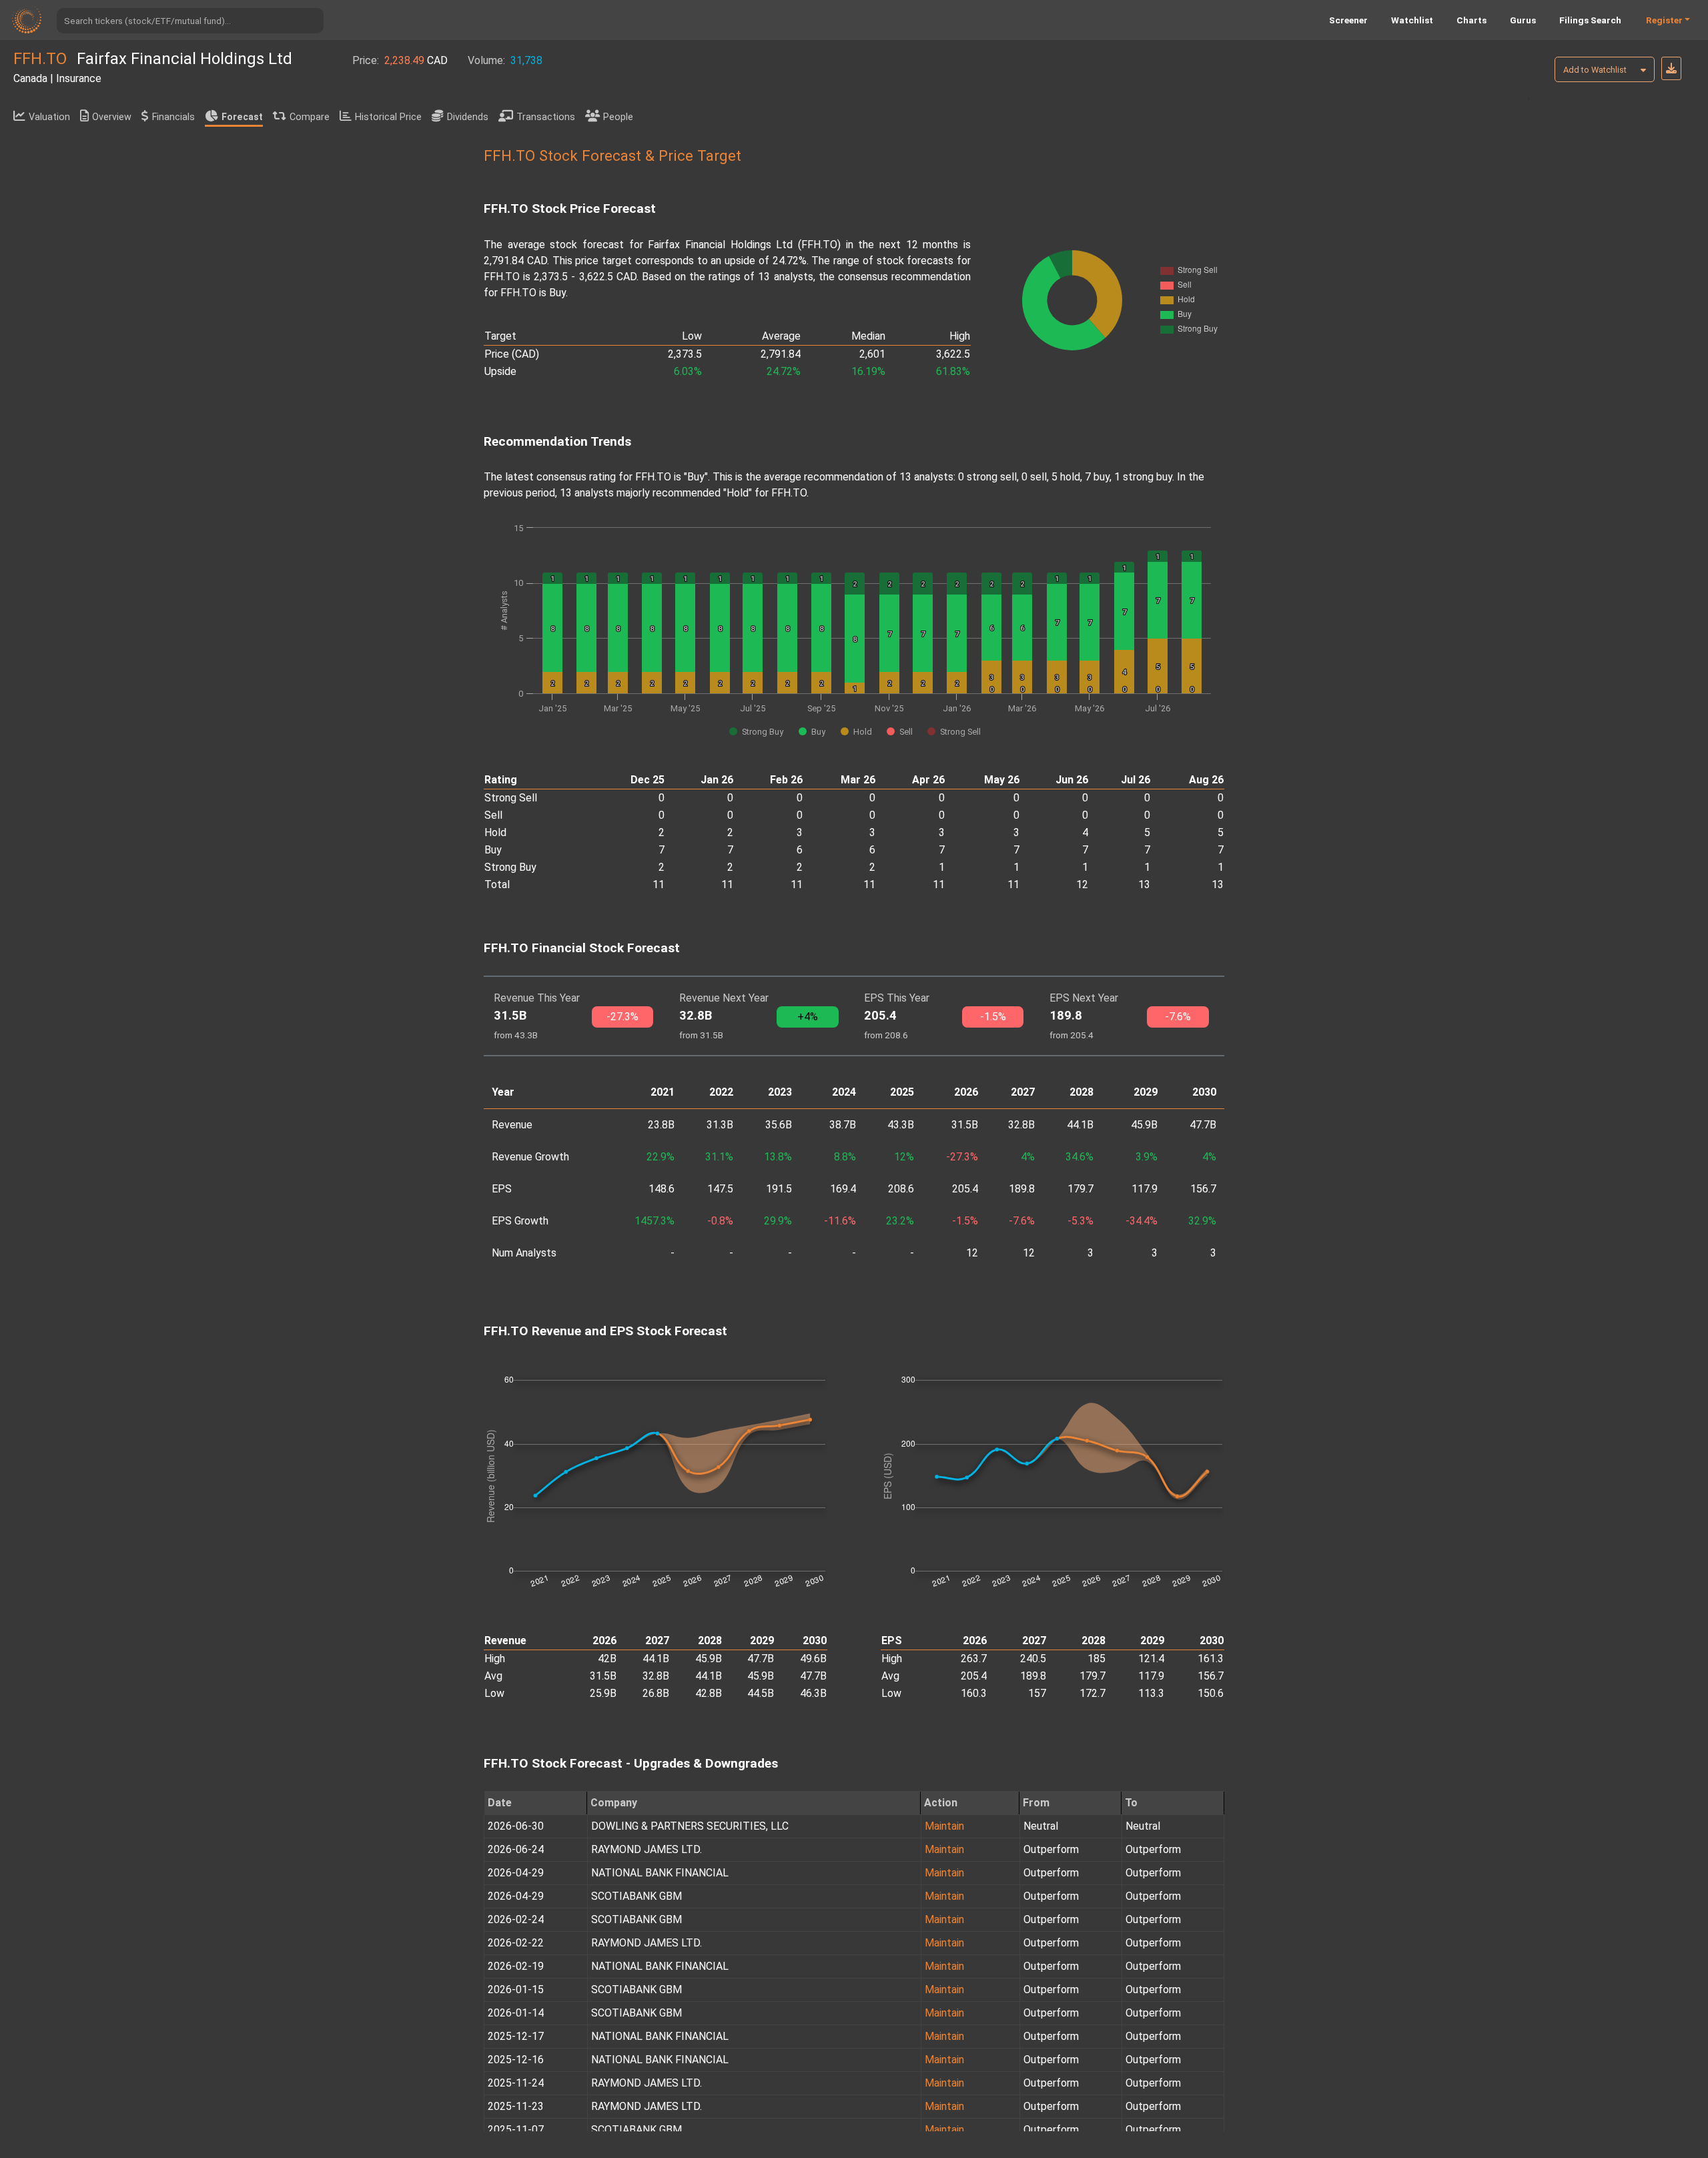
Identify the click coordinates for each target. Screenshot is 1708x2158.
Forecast (242, 117)
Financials (173, 117)
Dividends (468, 117)
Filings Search (1590, 20)
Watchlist (1412, 20)
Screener (1348, 20)
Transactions (546, 117)
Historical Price (388, 117)
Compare (310, 117)
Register (1664, 20)
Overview (112, 117)
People (618, 117)
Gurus (1523, 20)
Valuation (49, 117)
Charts (1471, 20)
